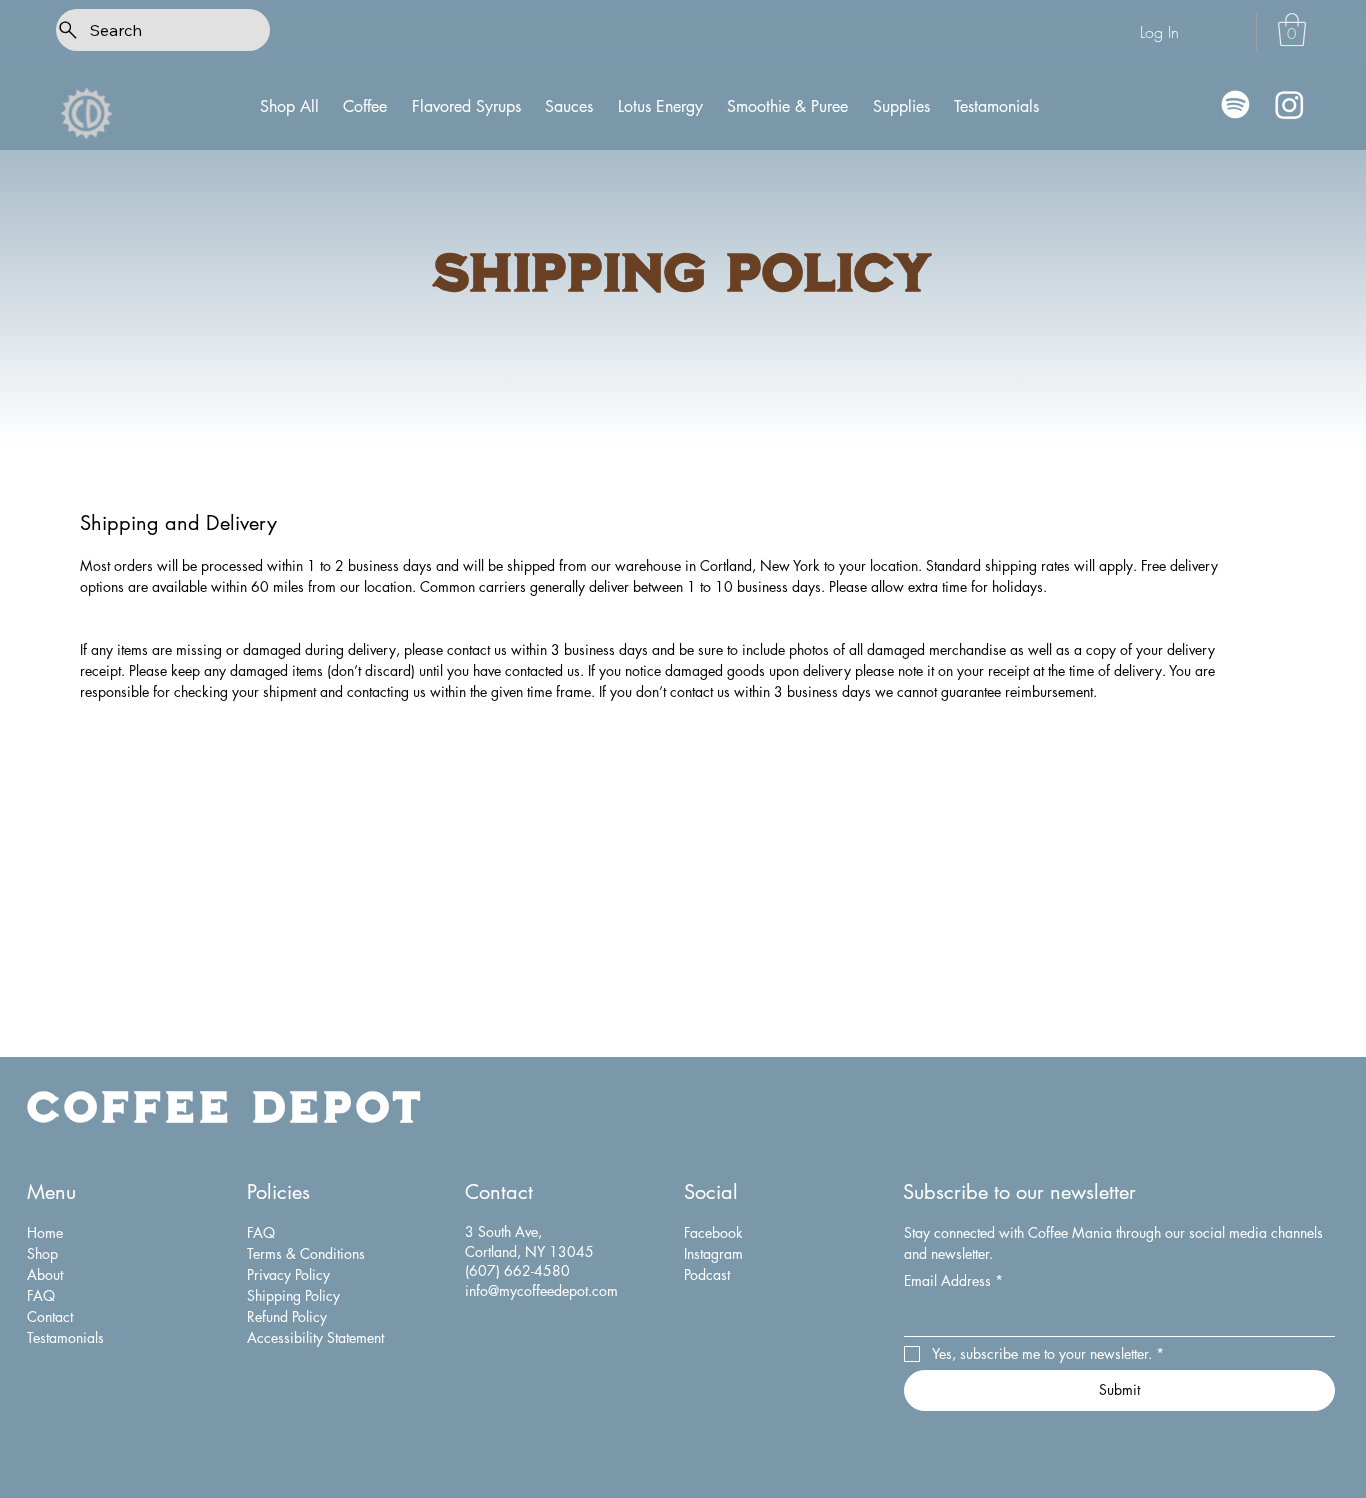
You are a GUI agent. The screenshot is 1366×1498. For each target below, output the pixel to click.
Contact (50, 1316)
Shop (42, 1253)
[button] (1292, 29)
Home (45, 1232)
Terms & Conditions (306, 1253)
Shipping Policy (293, 1295)
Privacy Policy (288, 1274)
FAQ (41, 1295)
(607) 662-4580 (517, 1270)
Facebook (713, 1232)
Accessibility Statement (315, 1337)
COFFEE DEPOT (226, 1105)
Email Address (953, 1280)
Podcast (707, 1274)
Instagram (713, 1253)
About (45, 1274)
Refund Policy (287, 1316)
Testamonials (65, 1337)
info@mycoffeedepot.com (541, 1290)
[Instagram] (1289, 104)
